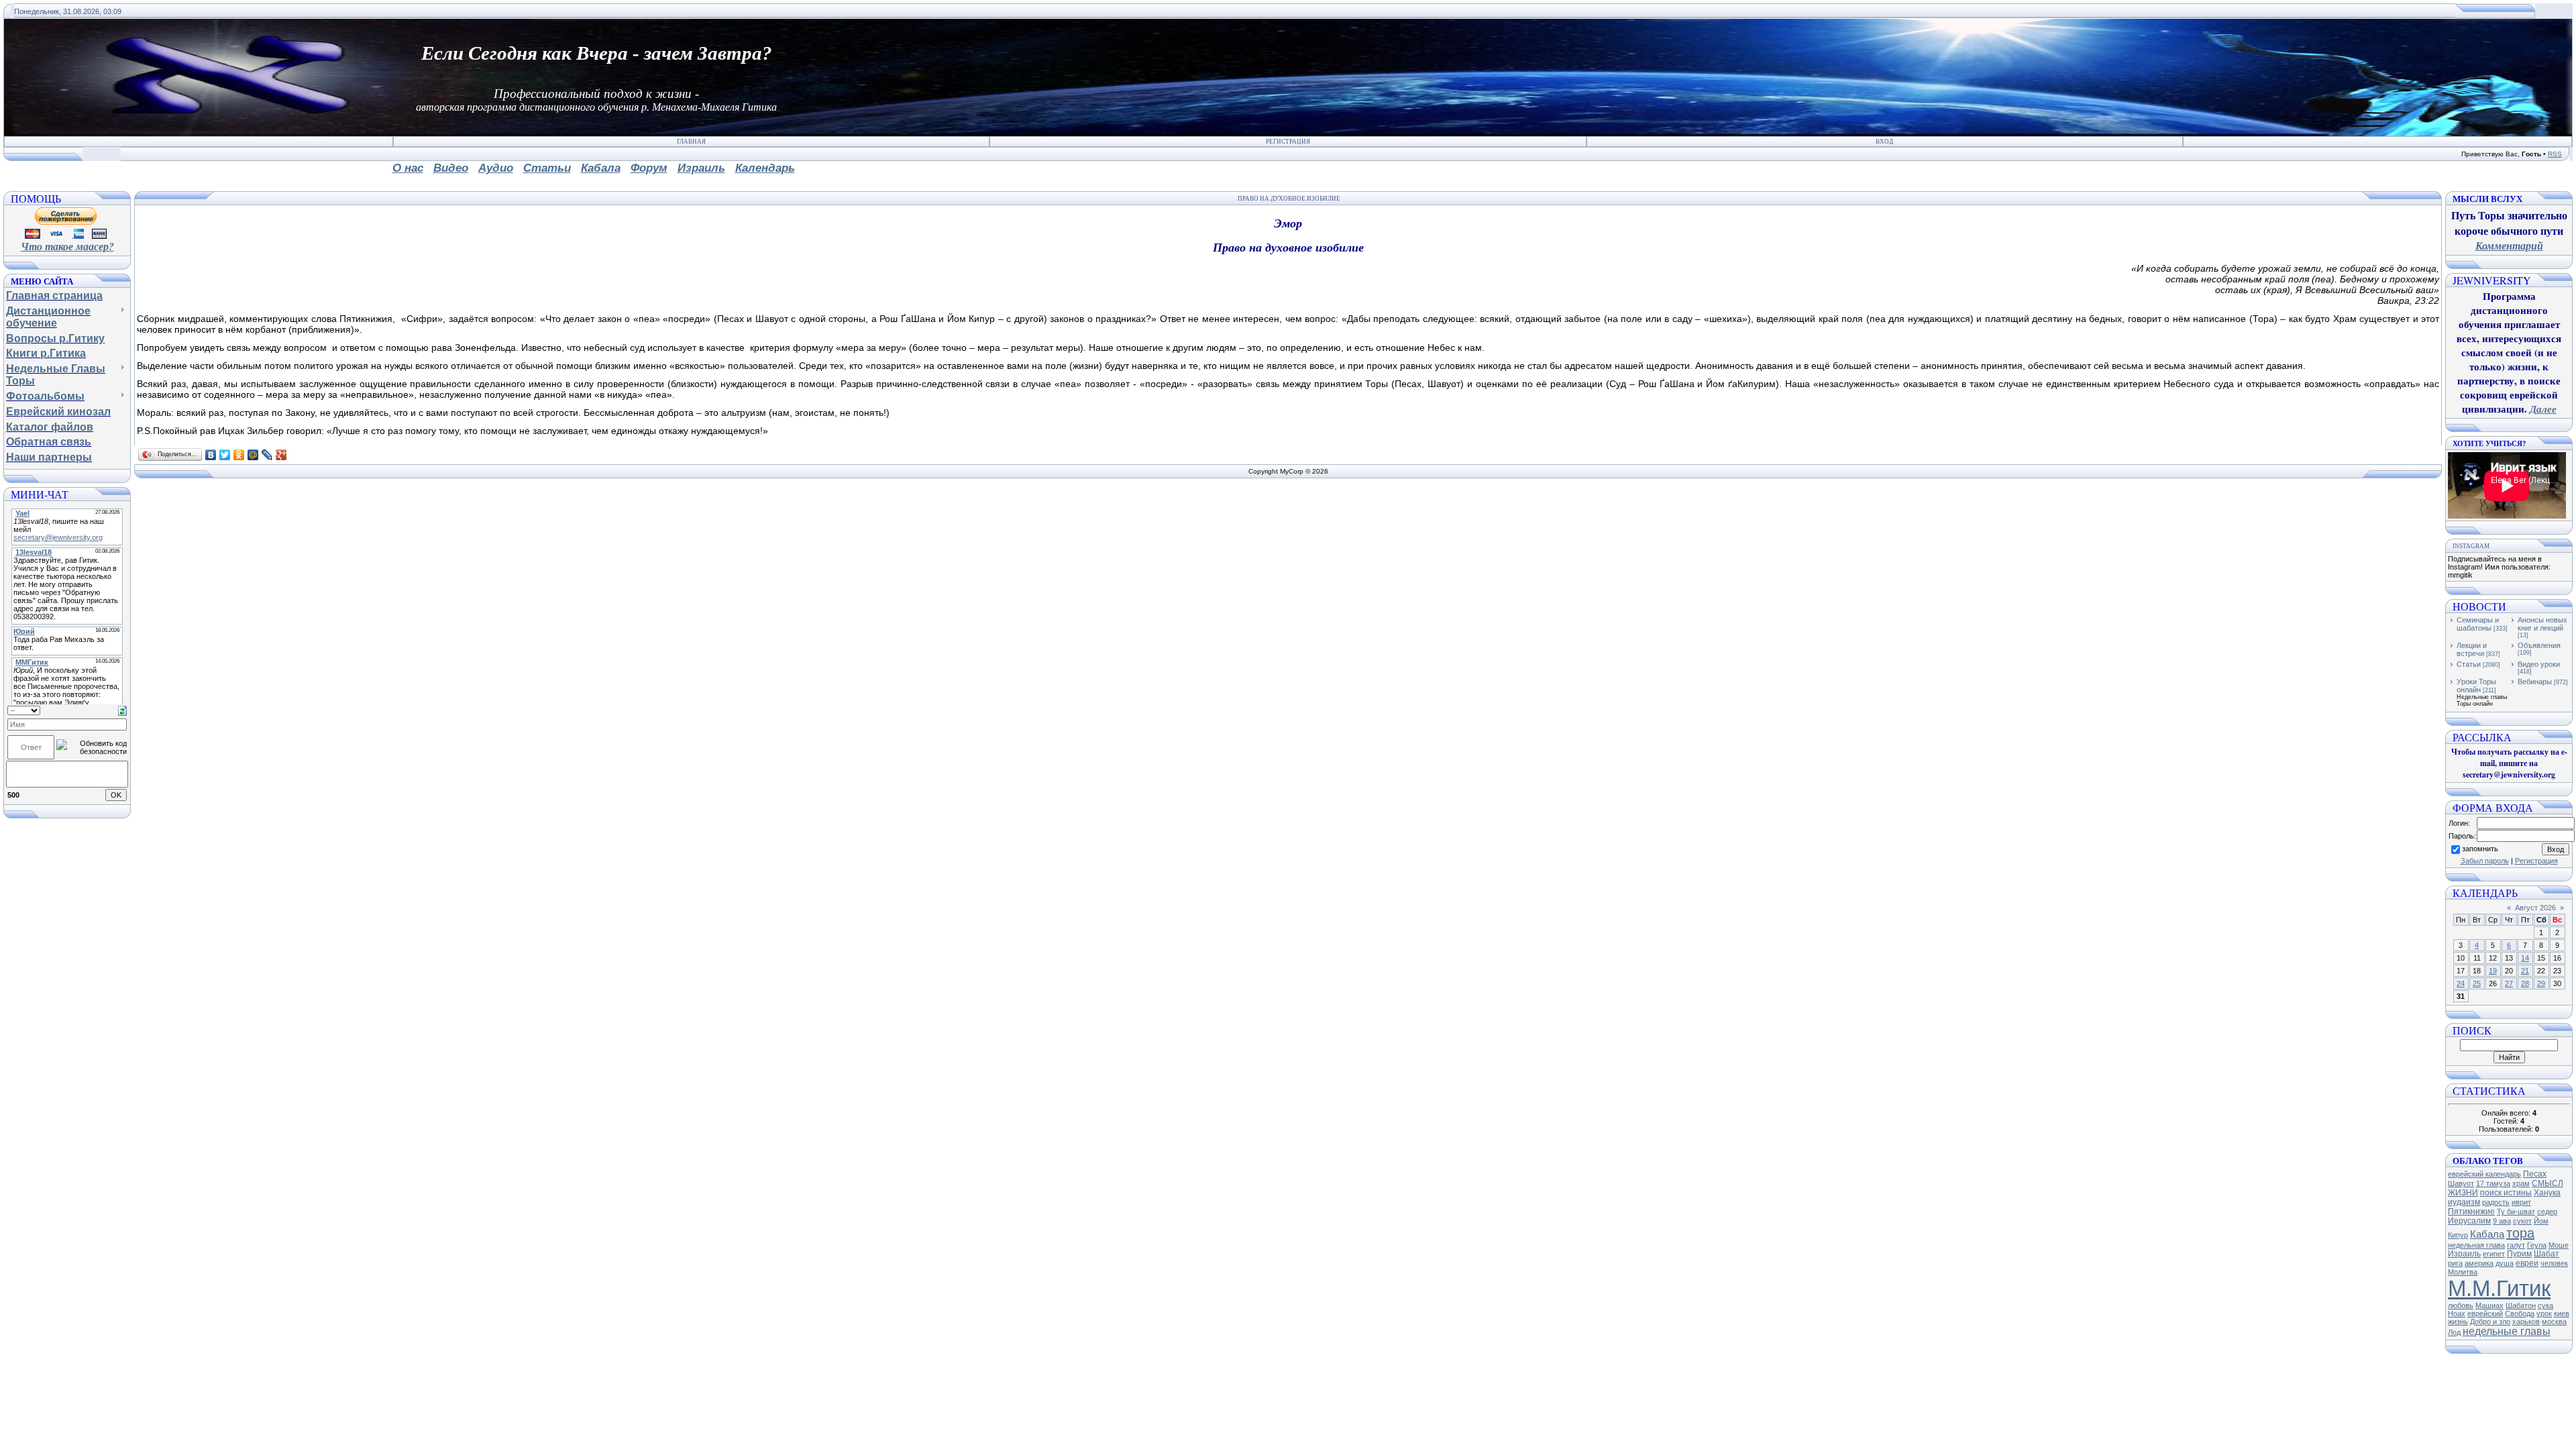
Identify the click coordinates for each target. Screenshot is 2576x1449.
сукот (2522, 1221)
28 (2525, 983)
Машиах (2489, 1305)
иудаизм (2464, 1202)
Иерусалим (2469, 1221)
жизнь (2458, 1322)
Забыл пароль (2485, 861)
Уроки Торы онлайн (2476, 686)
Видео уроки (2539, 664)
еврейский (2485, 1313)
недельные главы (2507, 1331)
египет (2494, 1254)
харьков (2526, 1322)
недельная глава (2476, 1245)
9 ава (2502, 1221)
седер (2547, 1212)
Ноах (2457, 1313)
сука (2545, 1305)
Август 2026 (2535, 908)
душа (2505, 1263)
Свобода (2520, 1313)
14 (2525, 958)
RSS (2555, 154)
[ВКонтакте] (211, 455)
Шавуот (2461, 1183)
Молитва (2463, 1272)
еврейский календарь (2484, 1174)
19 (2493, 971)
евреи (2527, 1263)
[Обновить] (122, 710)
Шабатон (2521, 1305)
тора (2520, 1233)
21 (2525, 971)
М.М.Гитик (2499, 1288)
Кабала (2487, 1234)
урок (2544, 1313)
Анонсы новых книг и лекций (2542, 624)
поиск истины (2506, 1193)
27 (2509, 983)
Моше (2559, 1245)
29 (2541, 983)
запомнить (2480, 849)
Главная (691, 142)
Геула (2537, 1245)
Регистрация (1288, 142)
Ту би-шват (2516, 1212)
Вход (1884, 142)
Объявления (2539, 645)
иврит (2521, 1202)
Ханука (2547, 1193)
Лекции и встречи (2472, 649)
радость (2496, 1202)
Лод (2454, 1332)
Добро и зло (2490, 1322)
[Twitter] (225, 455)
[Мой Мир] (253, 455)
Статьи (2469, 664)
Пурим (2519, 1254)
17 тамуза (2493, 1183)
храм (2521, 1183)
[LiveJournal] (267, 455)
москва (2554, 1322)
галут (2516, 1245)
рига (2455, 1263)
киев (2562, 1313)
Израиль (2464, 1254)
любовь (2461, 1305)
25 (2477, 983)
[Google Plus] (281, 455)
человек (2554, 1263)
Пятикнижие (2471, 1212)
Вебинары (2535, 682)
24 (2461, 983)
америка (2479, 1263)
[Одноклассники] (239, 455)
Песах (2535, 1174)
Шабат (2546, 1254)
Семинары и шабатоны (2478, 624)
